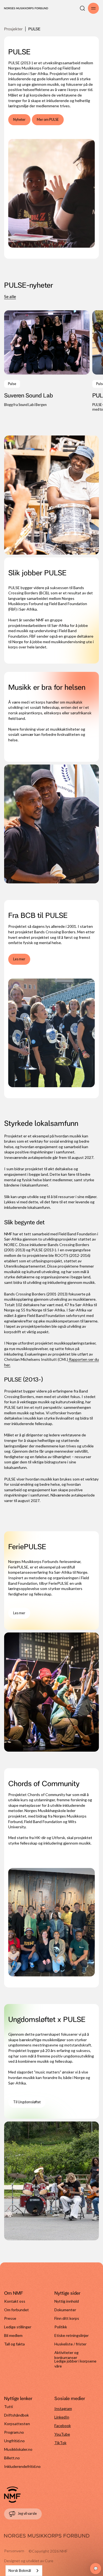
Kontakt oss (15, 2301)
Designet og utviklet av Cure (29, 2561)
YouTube (62, 2434)
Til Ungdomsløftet (27, 2102)
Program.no (14, 2432)
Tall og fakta (14, 2344)
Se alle (10, 296)
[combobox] (24, 2571)
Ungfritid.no (14, 2441)
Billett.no (12, 2458)
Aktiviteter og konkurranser (66, 2354)
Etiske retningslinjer (72, 2335)
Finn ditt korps (67, 2318)
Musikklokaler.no (18, 2449)
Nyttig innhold (67, 2301)
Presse (10, 2318)
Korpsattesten (17, 2424)
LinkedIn (62, 2417)
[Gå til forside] (12, 2495)
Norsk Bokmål (20, 2570)
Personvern (14, 2551)
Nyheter (19, 120)
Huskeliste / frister (70, 2344)
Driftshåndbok (16, 2415)
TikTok (60, 2443)
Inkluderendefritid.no (22, 2466)
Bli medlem (13, 2335)
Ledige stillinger (18, 2327)
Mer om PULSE (48, 120)
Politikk (61, 2327)
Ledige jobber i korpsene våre (75, 2363)
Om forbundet (16, 2310)
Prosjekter (13, 29)
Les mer (19, 959)
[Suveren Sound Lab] (47, 359)
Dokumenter (65, 2310)
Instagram (63, 2408)
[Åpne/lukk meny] (93, 8)
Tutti (9, 2407)
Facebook (63, 2426)
